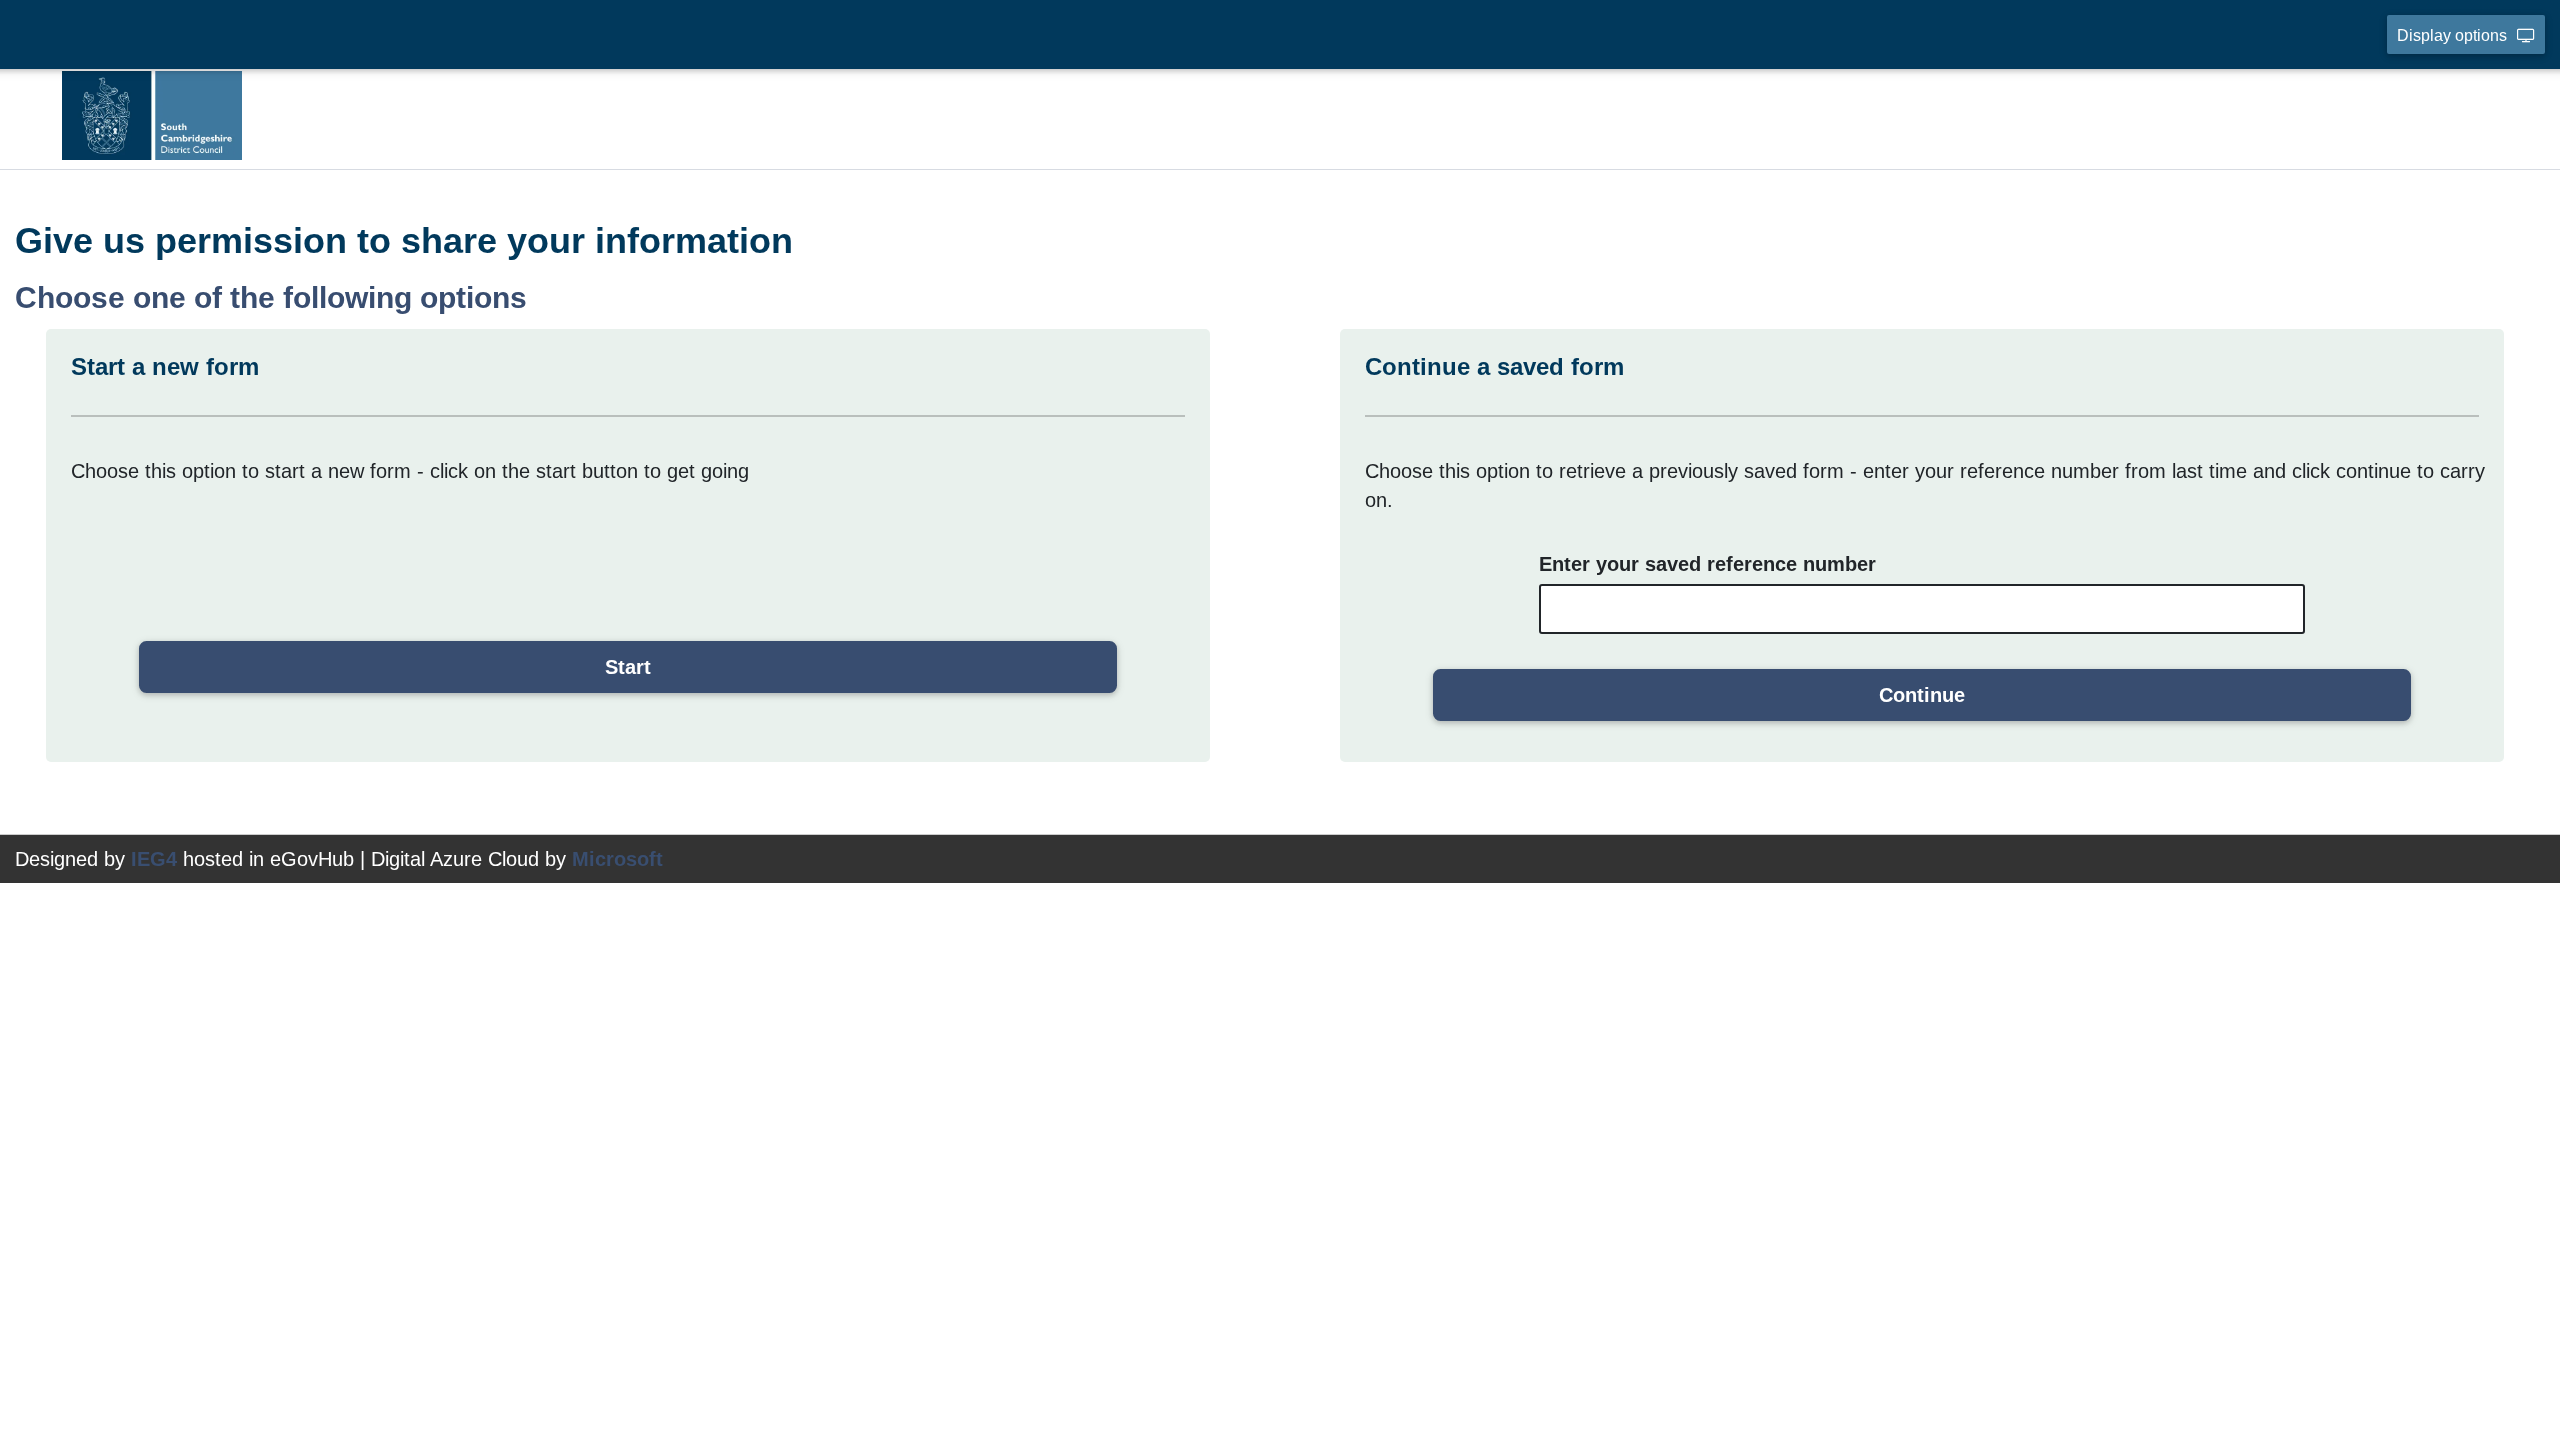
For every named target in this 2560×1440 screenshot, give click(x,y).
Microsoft (617, 859)
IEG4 (154, 859)
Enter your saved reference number (1707, 564)
